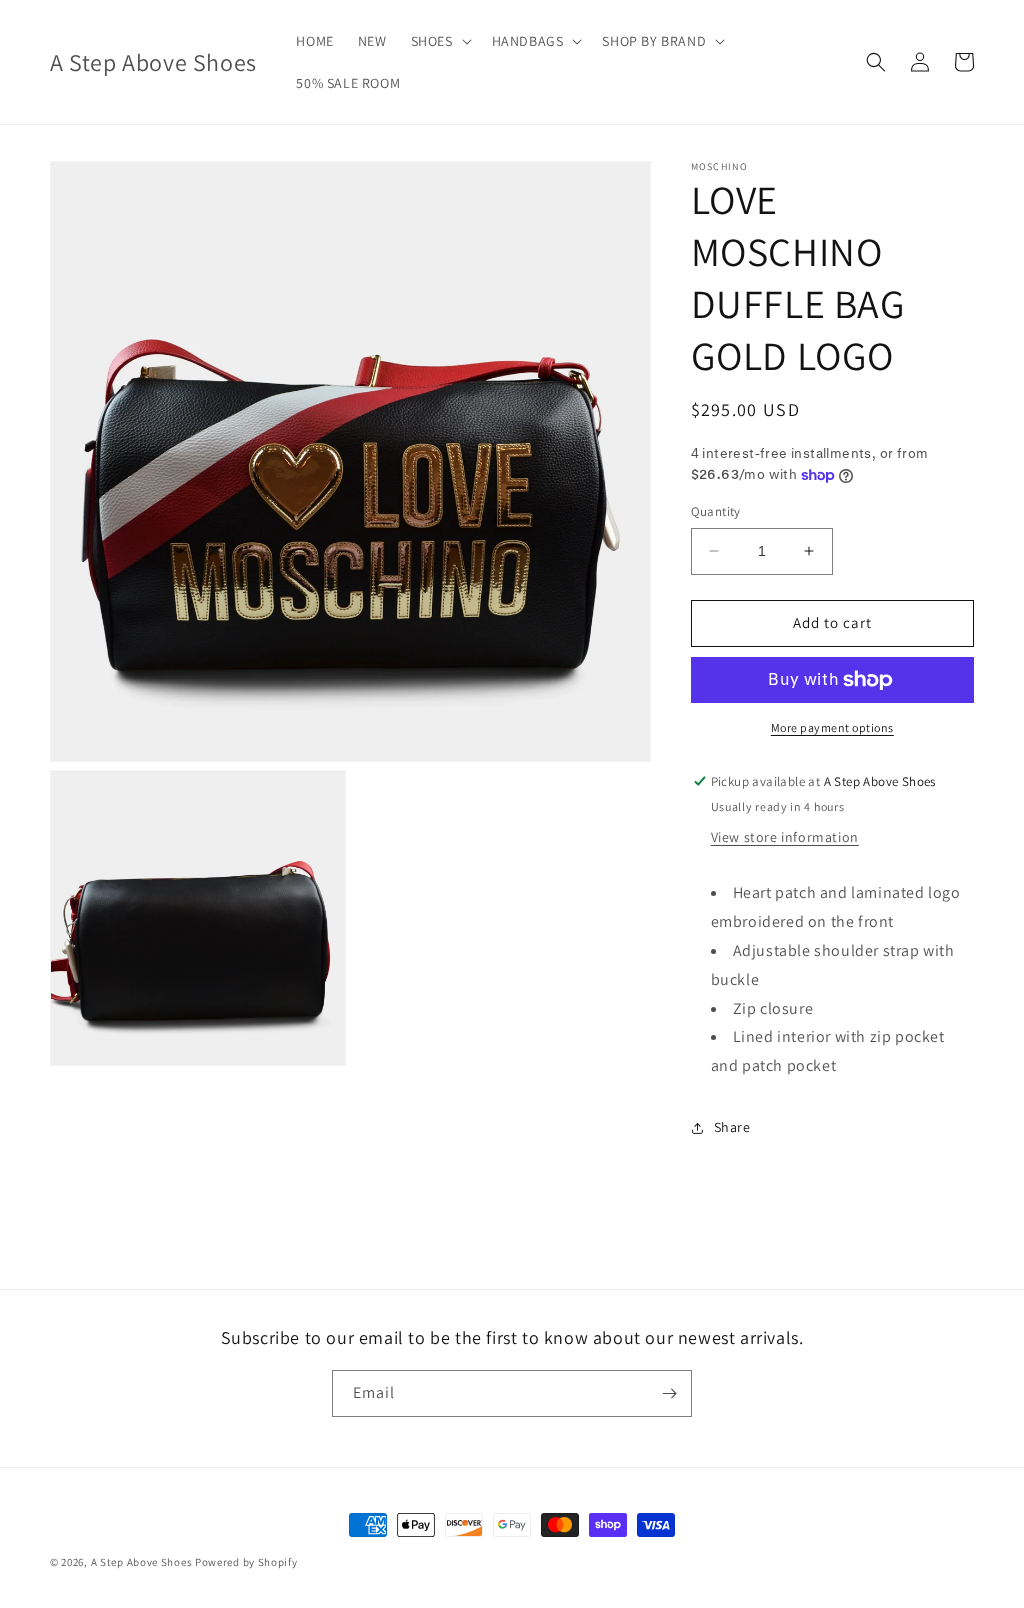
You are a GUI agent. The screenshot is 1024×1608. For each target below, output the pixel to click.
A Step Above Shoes (142, 1562)
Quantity (716, 511)
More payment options (832, 727)
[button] (439, 41)
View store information (785, 837)
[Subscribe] (669, 1393)
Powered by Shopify (246, 1562)
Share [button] (732, 1127)
